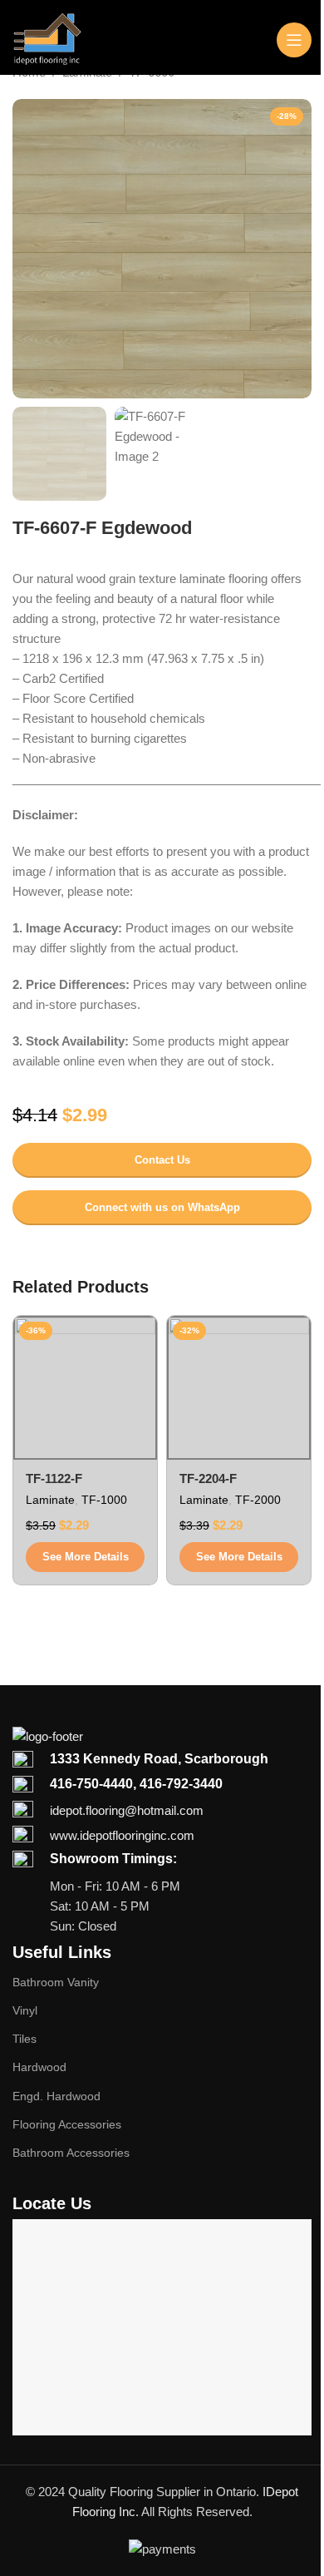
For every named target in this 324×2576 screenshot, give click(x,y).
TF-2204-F (208, 1478)
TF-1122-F (54, 1478)
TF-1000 (104, 1500)
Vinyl (25, 2010)
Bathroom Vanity (56, 1982)
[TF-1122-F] (85, 1388)
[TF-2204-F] (239, 1388)
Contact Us (162, 1160)
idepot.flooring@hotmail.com (127, 1810)
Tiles (25, 2039)
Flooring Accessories (67, 2124)
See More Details (86, 1557)
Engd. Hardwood (56, 2096)
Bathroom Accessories (71, 2153)
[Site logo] (47, 38)
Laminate (50, 1500)
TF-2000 (258, 1500)
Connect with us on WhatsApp (162, 1207)
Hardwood (39, 2067)
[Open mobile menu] (294, 40)
